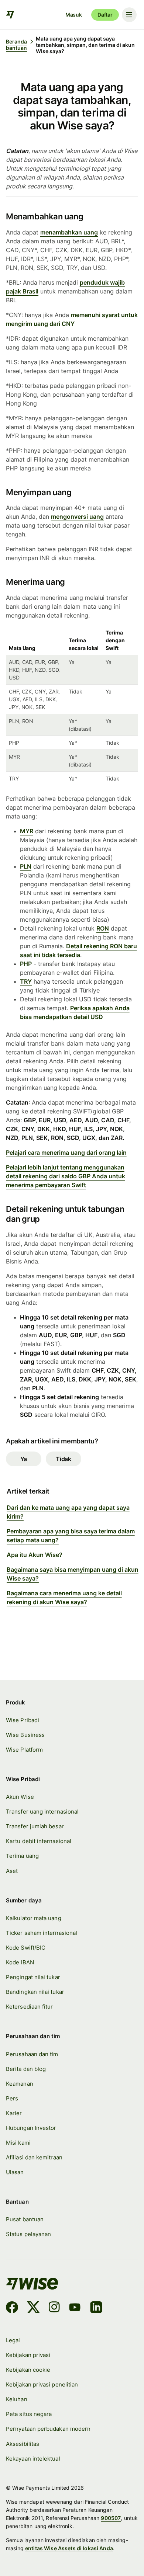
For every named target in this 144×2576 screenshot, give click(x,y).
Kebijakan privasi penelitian (42, 2384)
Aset (12, 1871)
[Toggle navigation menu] (129, 15)
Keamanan (20, 2084)
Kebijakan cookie (28, 2370)
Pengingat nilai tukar (33, 1977)
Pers (12, 2098)
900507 (111, 2518)
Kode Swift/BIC (26, 1948)
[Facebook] (12, 2308)
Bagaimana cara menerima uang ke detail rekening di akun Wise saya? (64, 1598)
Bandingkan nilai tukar (35, 1992)
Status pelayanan (28, 2234)
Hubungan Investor (31, 2128)
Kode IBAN (20, 1962)
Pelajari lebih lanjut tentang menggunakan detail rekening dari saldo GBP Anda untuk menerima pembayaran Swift (66, 1176)
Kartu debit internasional (39, 1841)
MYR (27, 831)
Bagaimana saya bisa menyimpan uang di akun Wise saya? (73, 1574)
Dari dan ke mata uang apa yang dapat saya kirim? (68, 1512)
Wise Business (25, 1735)
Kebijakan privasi (28, 2355)
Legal (13, 2340)
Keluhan (17, 2399)
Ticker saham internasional (42, 1933)
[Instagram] (54, 2308)
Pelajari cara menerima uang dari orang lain (66, 1153)
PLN (26, 866)
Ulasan (15, 2172)
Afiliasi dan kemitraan (34, 2157)
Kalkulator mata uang (34, 1918)
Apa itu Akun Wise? (35, 1555)
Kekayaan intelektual (33, 2459)
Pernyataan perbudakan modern (48, 2429)
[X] (33, 2308)
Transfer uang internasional (42, 1812)
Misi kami (18, 2143)
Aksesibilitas (23, 2444)
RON (103, 928)
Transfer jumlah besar (35, 1826)
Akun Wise (20, 1797)
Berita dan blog (26, 2069)
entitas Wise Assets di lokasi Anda (69, 2548)
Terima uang (22, 1856)
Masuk (74, 15)
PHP (26, 964)
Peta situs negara (29, 2414)
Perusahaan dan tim (32, 2054)
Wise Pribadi (23, 1720)
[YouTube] (75, 2308)
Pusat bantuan (25, 2219)
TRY (26, 981)
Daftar (105, 15)
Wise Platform (24, 1750)
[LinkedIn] (96, 2308)
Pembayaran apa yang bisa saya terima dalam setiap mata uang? (71, 1536)
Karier (14, 2113)
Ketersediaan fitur (29, 2007)
